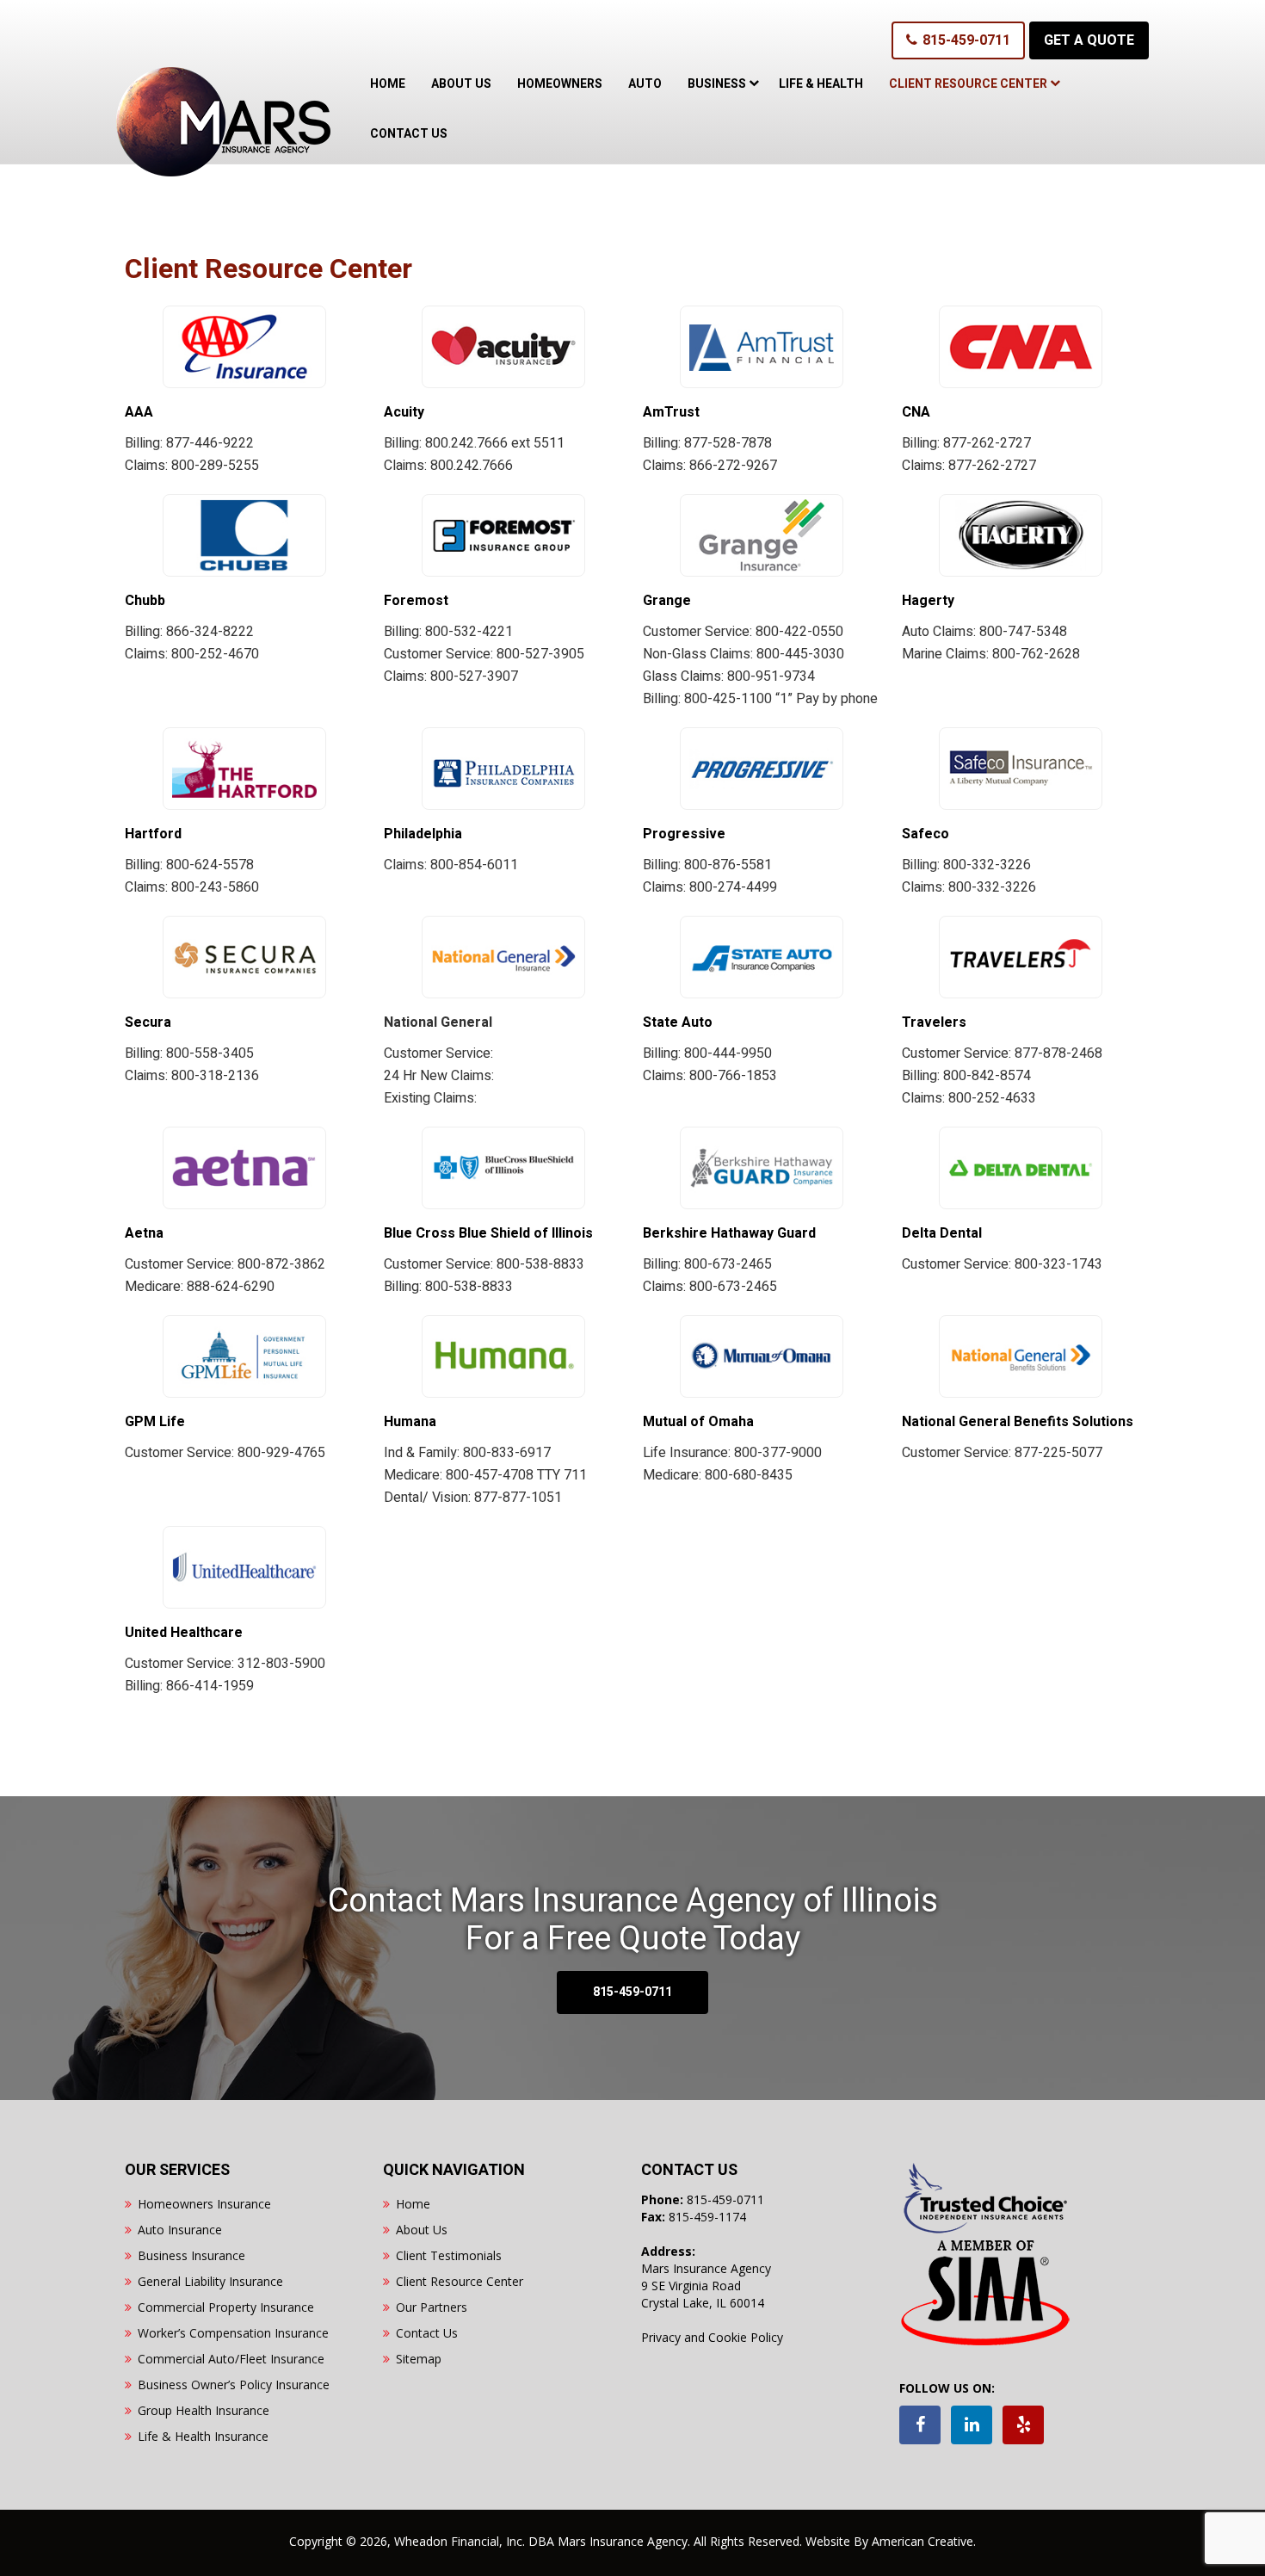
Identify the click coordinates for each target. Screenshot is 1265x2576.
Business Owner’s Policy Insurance (234, 2384)
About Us (422, 2230)
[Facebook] (920, 2425)
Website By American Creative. (891, 2541)
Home (413, 2204)
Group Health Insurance (204, 2410)
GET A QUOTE (1089, 40)
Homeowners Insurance (204, 2204)
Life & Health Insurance (203, 2436)
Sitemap (419, 2359)
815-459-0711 (966, 40)
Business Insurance (191, 2255)
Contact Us (427, 2333)
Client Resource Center (460, 2281)
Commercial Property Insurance (226, 2307)
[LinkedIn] (972, 2425)
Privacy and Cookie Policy (712, 2337)
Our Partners (432, 2307)
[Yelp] (1023, 2425)
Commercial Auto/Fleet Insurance (231, 2359)
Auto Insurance (180, 2230)
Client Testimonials (449, 2255)
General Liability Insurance (210, 2281)
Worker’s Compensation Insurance (233, 2333)
